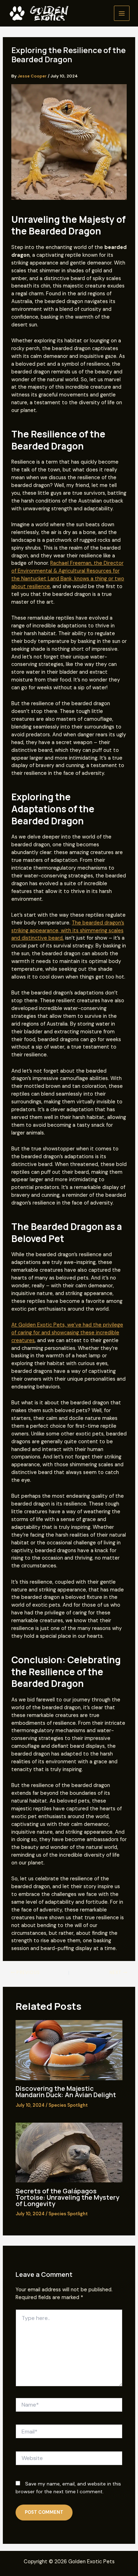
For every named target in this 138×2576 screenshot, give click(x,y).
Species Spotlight (68, 2105)
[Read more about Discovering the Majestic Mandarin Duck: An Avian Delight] (69, 2050)
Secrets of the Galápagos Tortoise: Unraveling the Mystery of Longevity (67, 2197)
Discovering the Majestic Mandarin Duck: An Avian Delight (66, 2091)
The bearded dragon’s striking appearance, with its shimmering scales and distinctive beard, (68, 931)
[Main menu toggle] (122, 13)
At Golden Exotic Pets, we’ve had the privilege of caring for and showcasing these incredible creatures (67, 1333)
